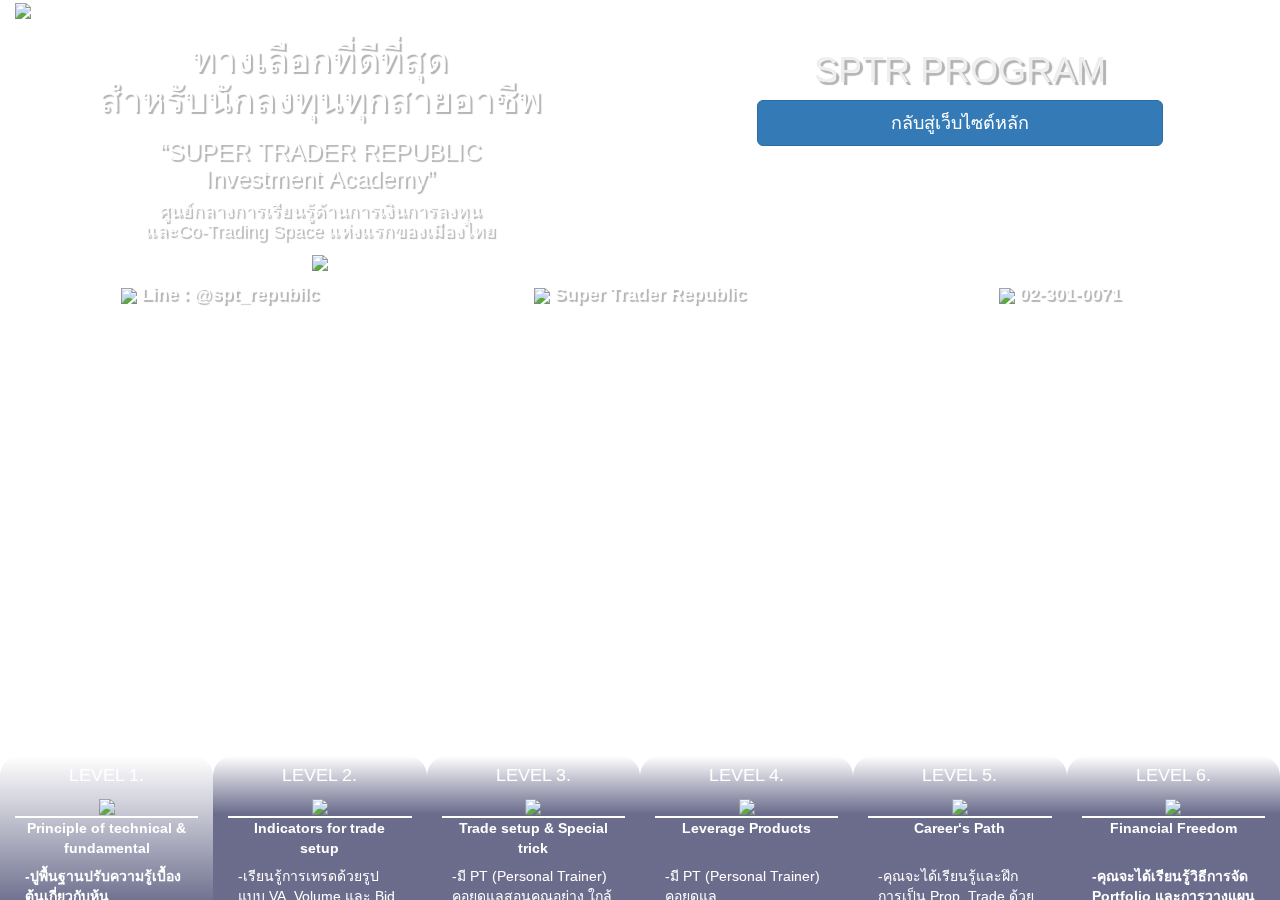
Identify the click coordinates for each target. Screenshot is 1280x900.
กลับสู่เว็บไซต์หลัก (960, 123)
